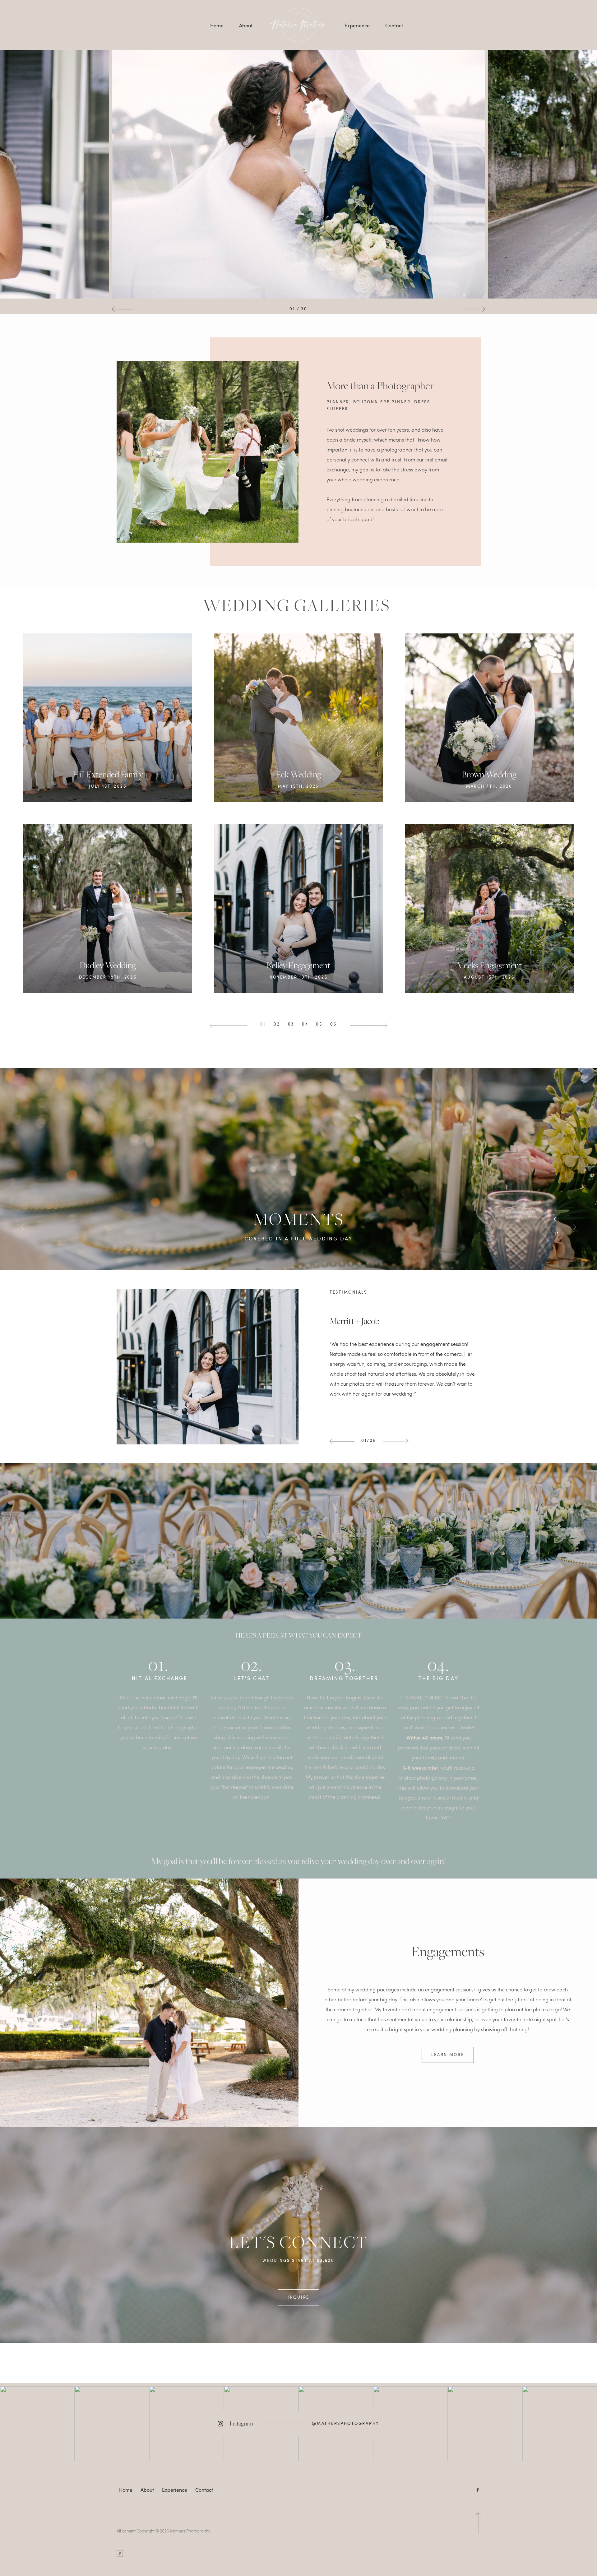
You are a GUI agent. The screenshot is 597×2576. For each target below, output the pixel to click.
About (246, 25)
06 (333, 1024)
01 (263, 1024)
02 (277, 1024)
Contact (394, 25)
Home (217, 25)
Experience (357, 25)
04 (305, 1024)
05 (319, 1024)
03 (291, 1024)
